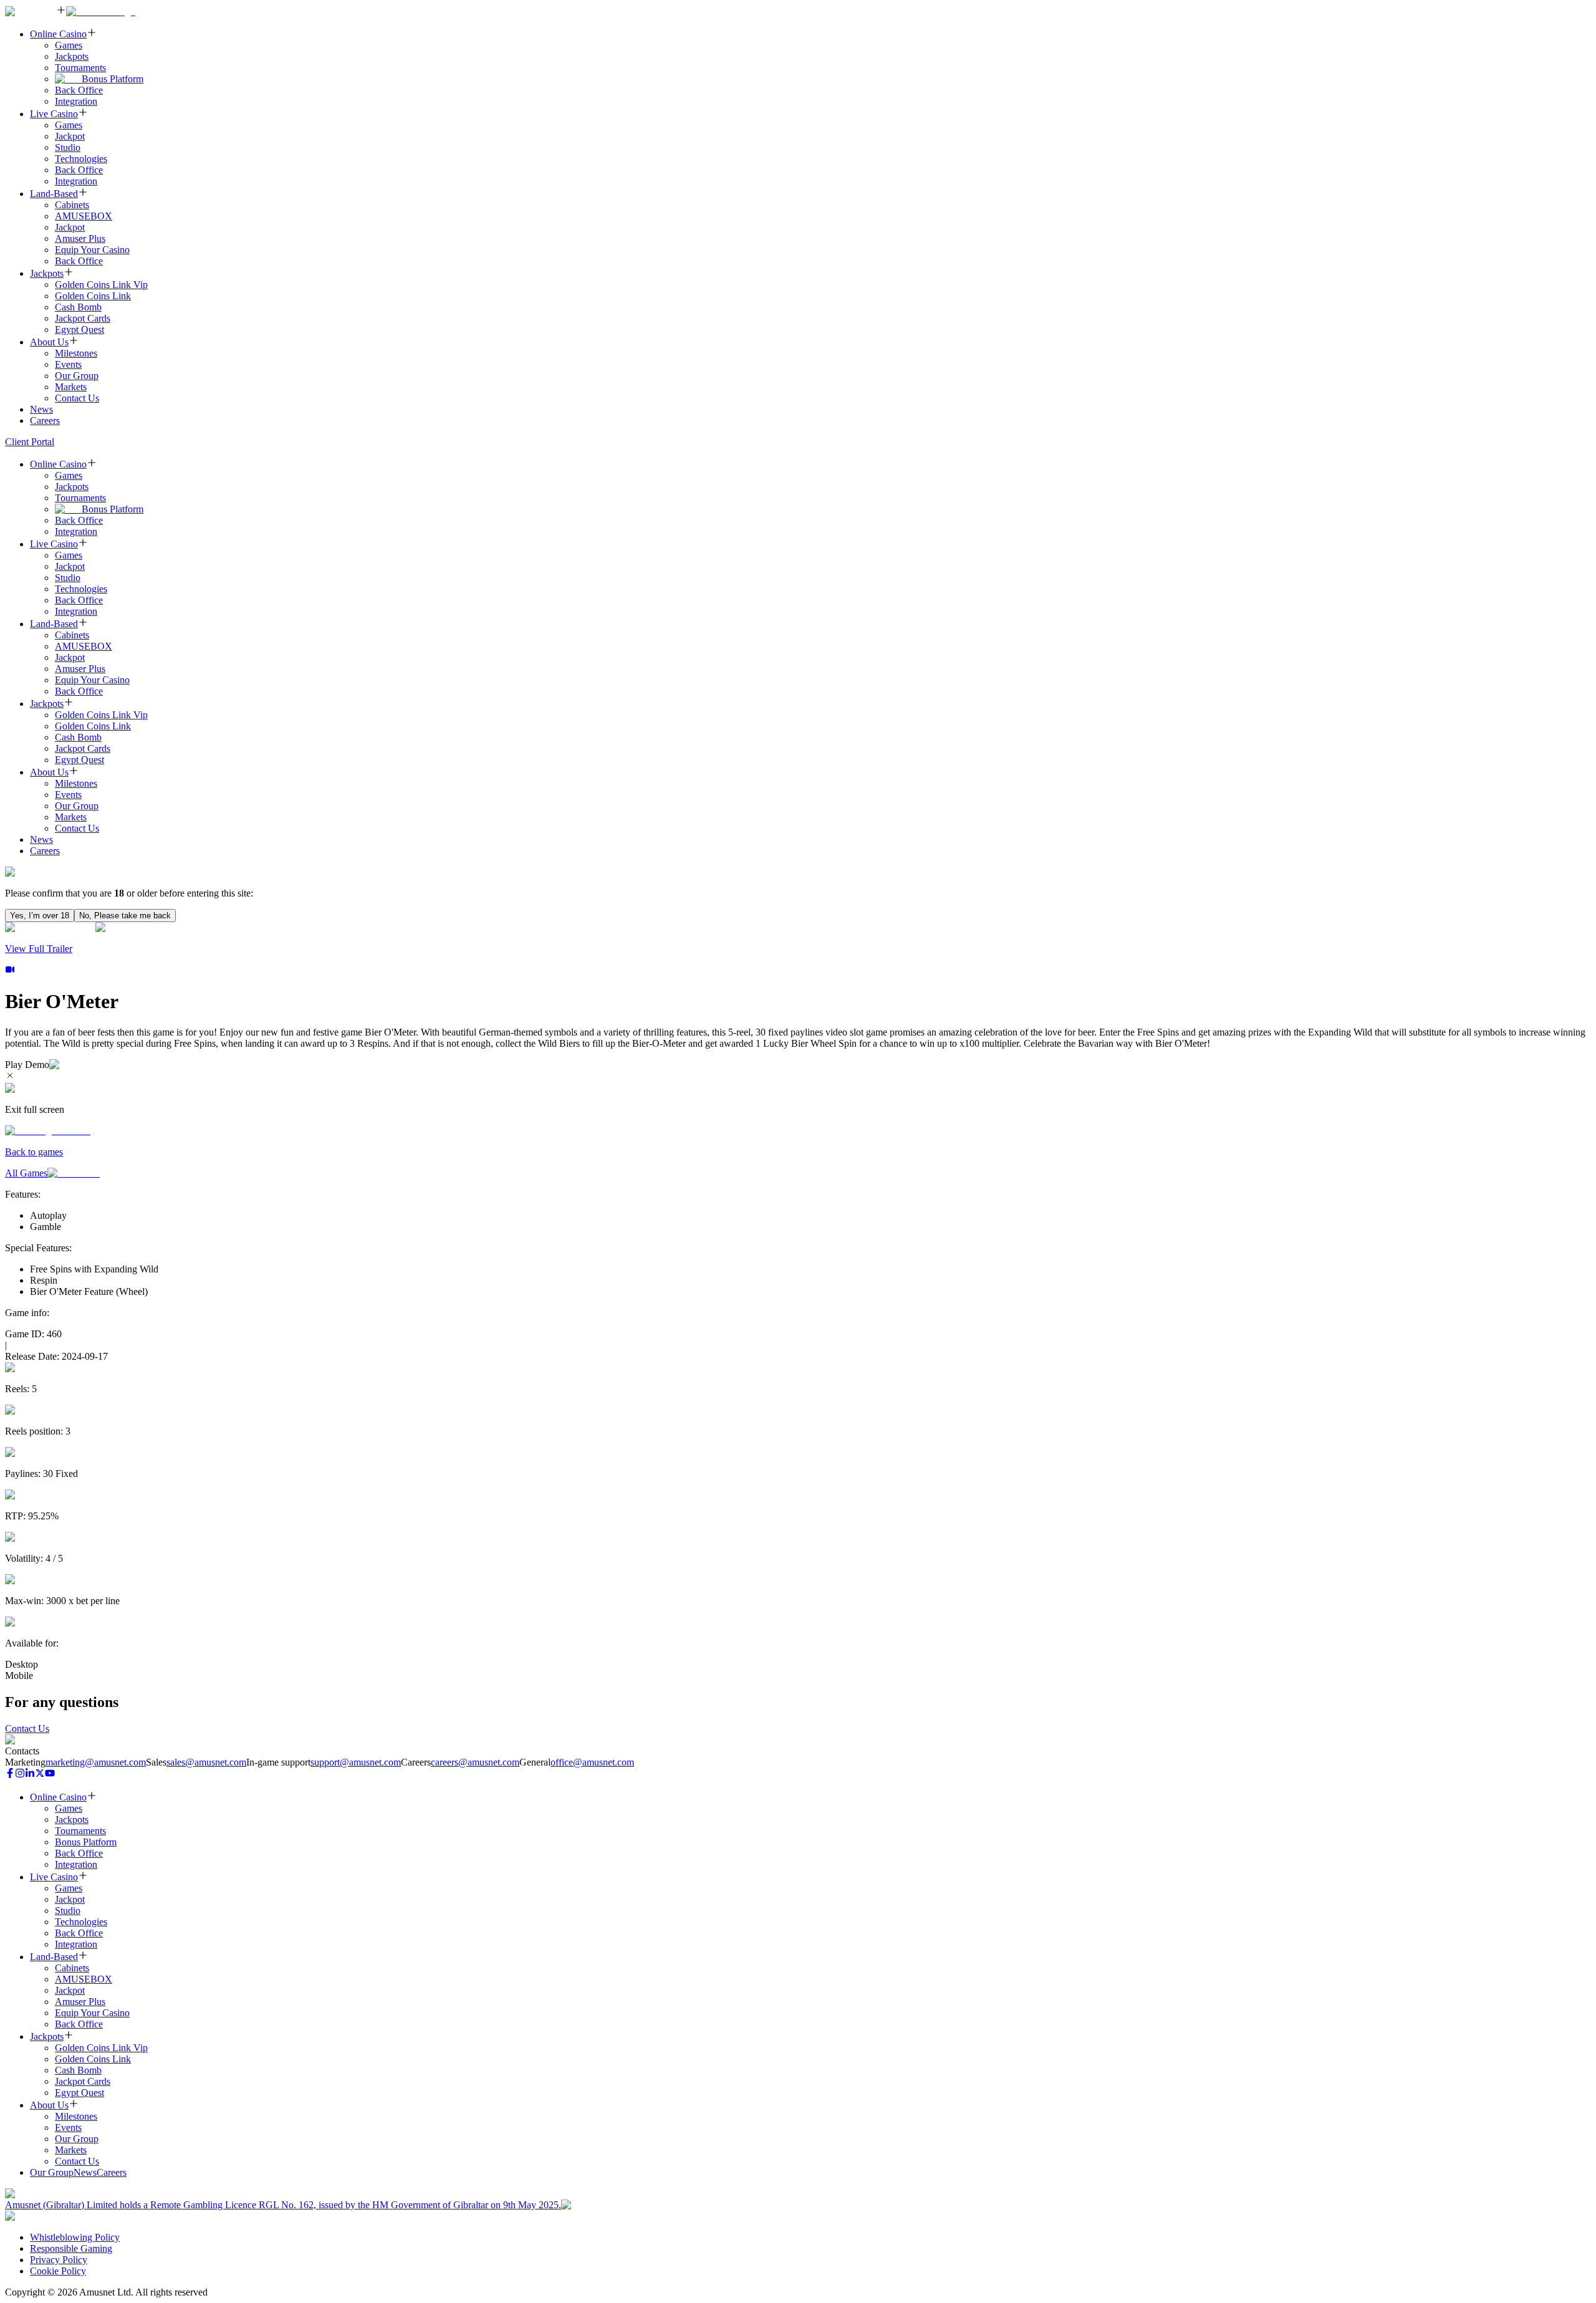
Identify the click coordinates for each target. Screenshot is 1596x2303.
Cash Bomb (78, 307)
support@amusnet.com (356, 1762)
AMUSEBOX (84, 216)
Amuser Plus (80, 238)
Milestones (76, 353)
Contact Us (77, 398)
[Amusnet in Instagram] (20, 1775)
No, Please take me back (125, 916)
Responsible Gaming (71, 2248)
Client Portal (30, 442)
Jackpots (72, 56)
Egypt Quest (79, 329)
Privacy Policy (59, 2260)
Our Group (77, 376)
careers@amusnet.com (475, 1762)
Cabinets (72, 205)
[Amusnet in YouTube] (50, 1775)
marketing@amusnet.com (96, 1762)
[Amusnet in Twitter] (40, 1775)
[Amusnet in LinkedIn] (30, 1775)
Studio (68, 147)
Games (69, 45)
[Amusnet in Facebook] (10, 1775)
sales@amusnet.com (206, 1762)
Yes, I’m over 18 (40, 916)
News (41, 409)
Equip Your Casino (92, 250)
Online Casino (58, 34)
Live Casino (54, 114)
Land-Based (54, 194)
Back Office (79, 90)
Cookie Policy (58, 2271)
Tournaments (80, 68)
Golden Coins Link (93, 296)
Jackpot (70, 136)
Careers (45, 421)
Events (68, 364)
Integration (76, 101)
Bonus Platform (113, 79)
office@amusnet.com (592, 1762)
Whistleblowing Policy (75, 2237)
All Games (26, 1173)
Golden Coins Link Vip (101, 285)
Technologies (81, 159)
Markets (71, 387)
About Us (49, 342)
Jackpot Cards (83, 318)
